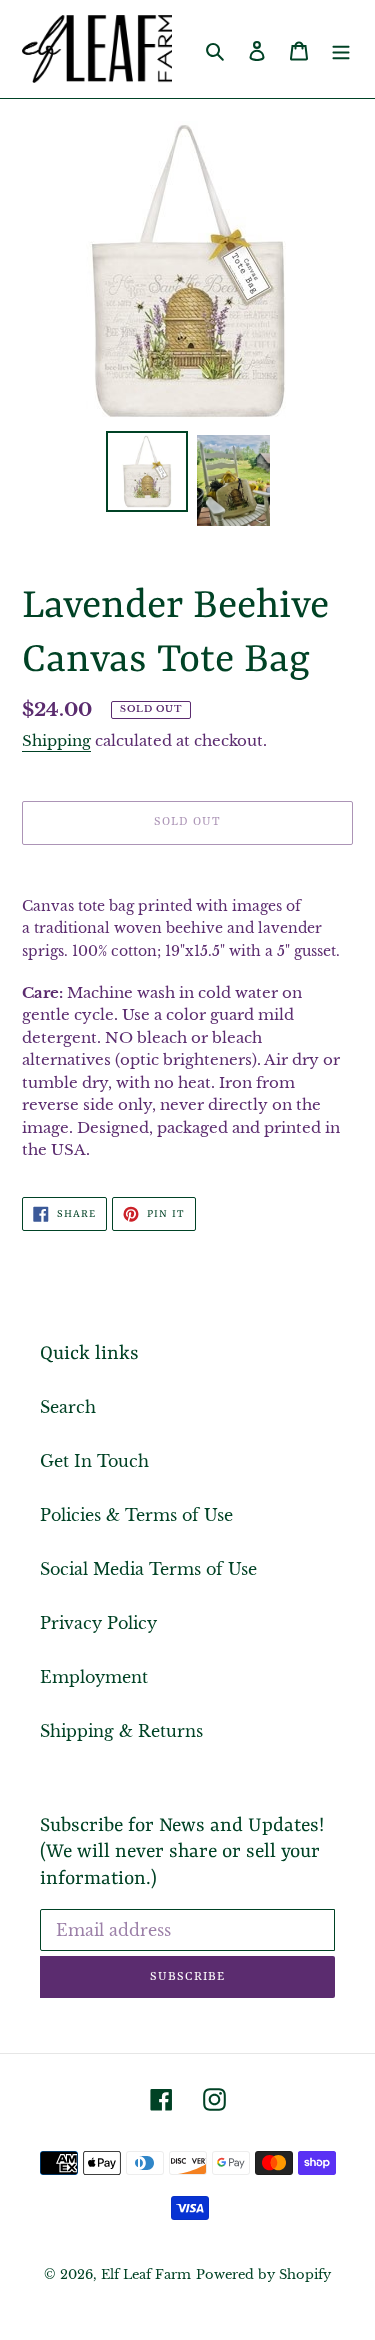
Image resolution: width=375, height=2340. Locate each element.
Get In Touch (94, 1461)
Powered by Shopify (263, 2274)
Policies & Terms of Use (136, 1515)
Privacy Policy (98, 1623)
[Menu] (341, 49)
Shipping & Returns (121, 1731)
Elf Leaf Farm (146, 2274)
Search (68, 1407)
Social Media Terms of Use (148, 1569)
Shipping (56, 740)
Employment (94, 1677)
